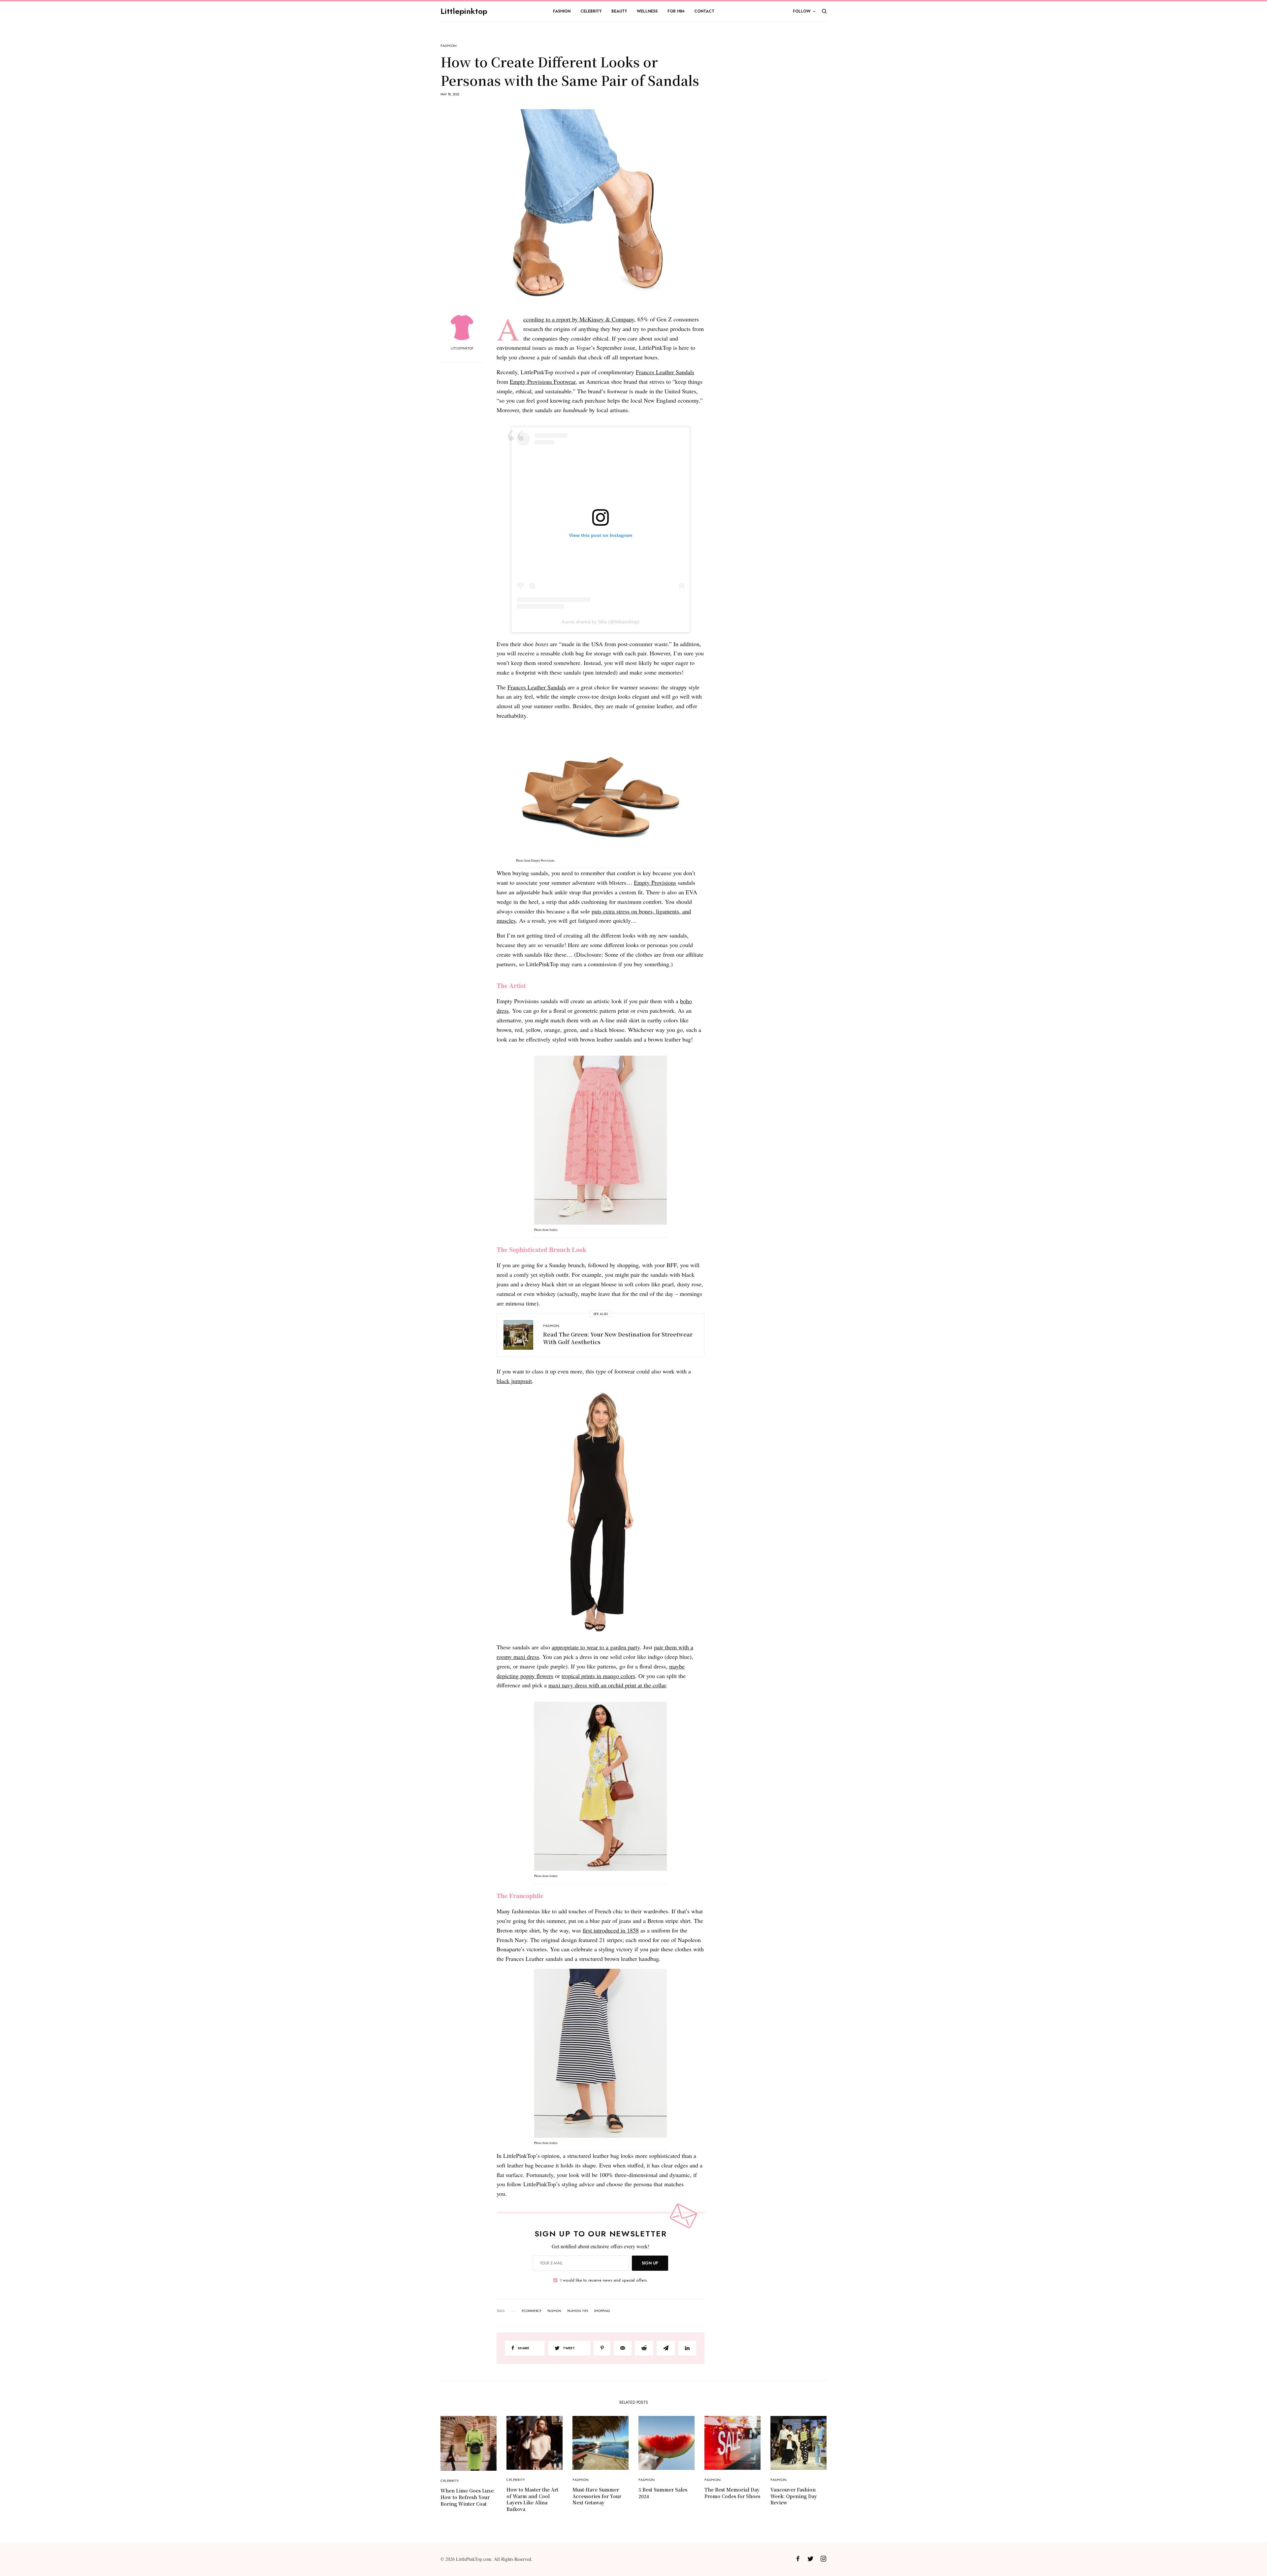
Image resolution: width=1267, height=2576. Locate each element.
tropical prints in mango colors (598, 1676)
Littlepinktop (464, 11)
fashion (554, 2311)
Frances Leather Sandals (665, 372)
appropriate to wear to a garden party (596, 1647)
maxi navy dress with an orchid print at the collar (607, 1685)
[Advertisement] (777, 143)
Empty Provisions (655, 882)
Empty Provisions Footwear (543, 381)
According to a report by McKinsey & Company (579, 319)
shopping (602, 2311)
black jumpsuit (514, 1381)
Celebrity (450, 2481)
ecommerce (532, 2311)
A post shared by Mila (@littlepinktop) (600, 622)
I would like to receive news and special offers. (604, 2280)
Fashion (449, 46)
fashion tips (578, 2311)
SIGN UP (650, 2263)
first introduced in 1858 (611, 1930)
